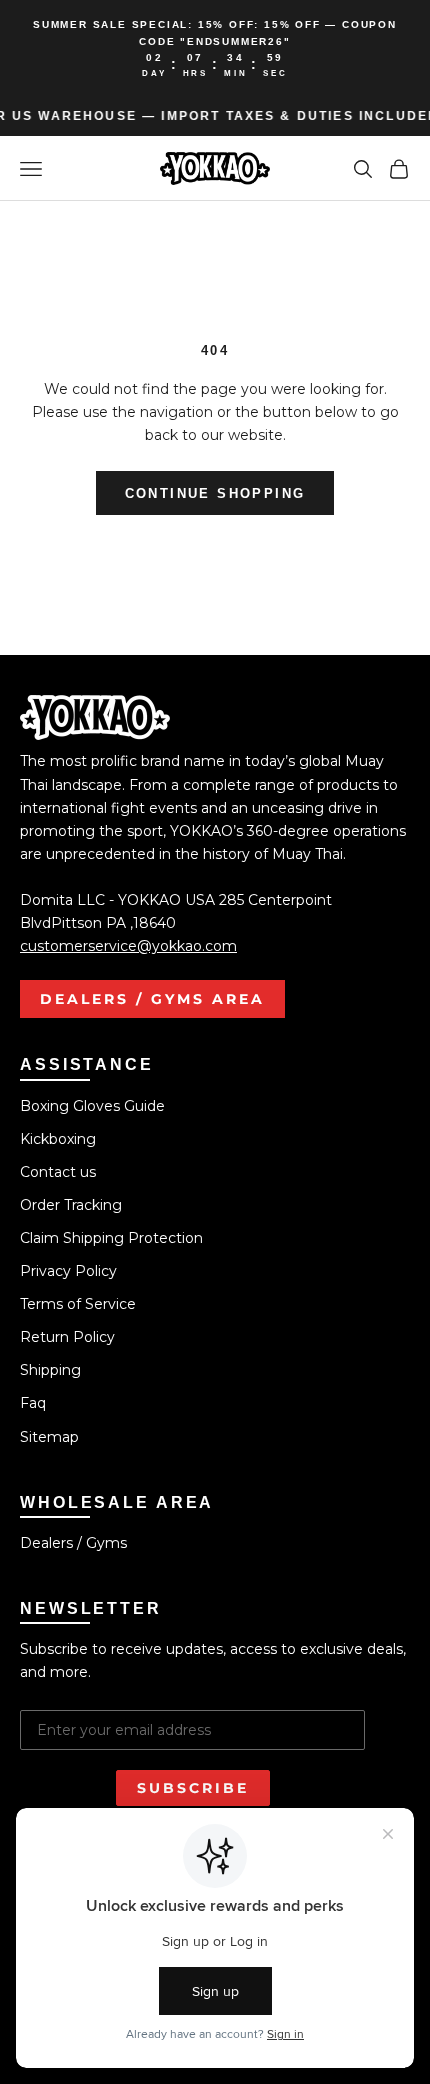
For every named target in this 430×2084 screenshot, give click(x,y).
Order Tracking (71, 1205)
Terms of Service (78, 1304)
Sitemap (49, 1437)
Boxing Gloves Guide (92, 1106)
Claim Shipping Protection (111, 1238)
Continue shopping (215, 493)
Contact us (58, 1172)
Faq (33, 1403)
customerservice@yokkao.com (128, 946)
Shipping (50, 1370)
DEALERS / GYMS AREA (152, 999)
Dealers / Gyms (73, 1543)
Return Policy (67, 1337)
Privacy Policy (68, 1271)
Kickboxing (58, 1139)
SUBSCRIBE (193, 1788)
